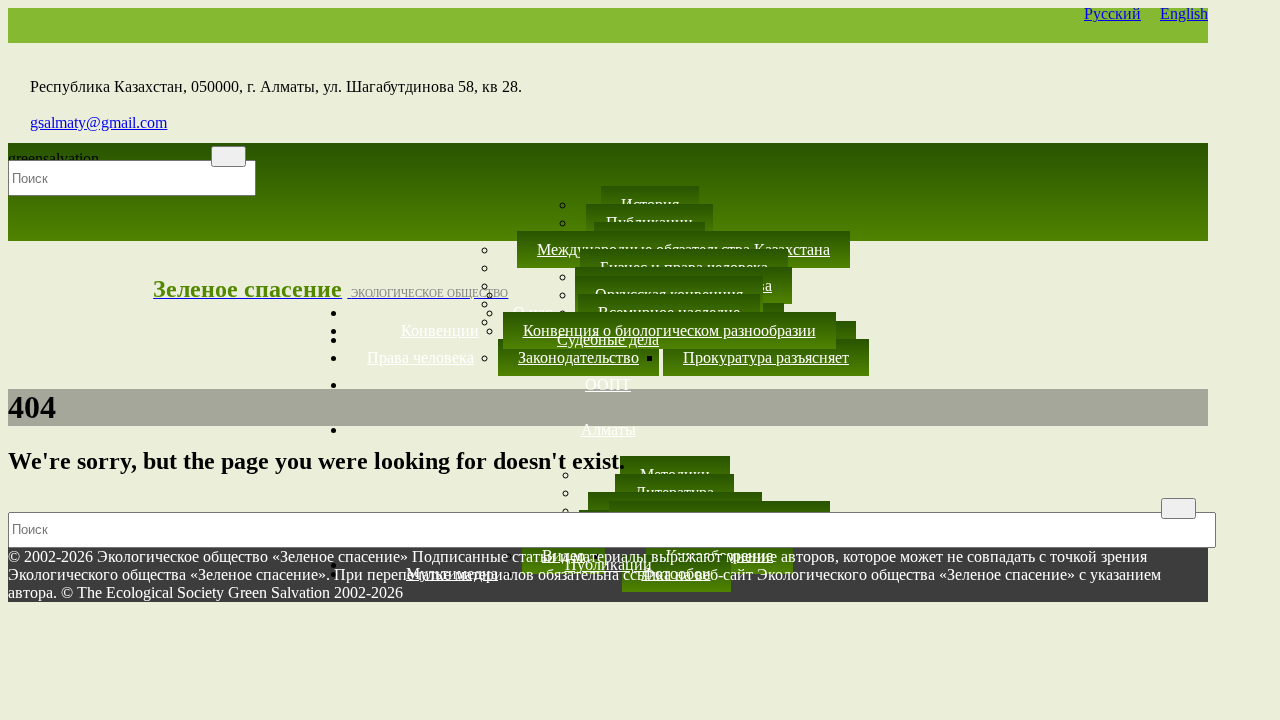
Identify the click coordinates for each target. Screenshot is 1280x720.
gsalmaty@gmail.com (98, 122)
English (1184, 13)
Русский (1112, 13)
